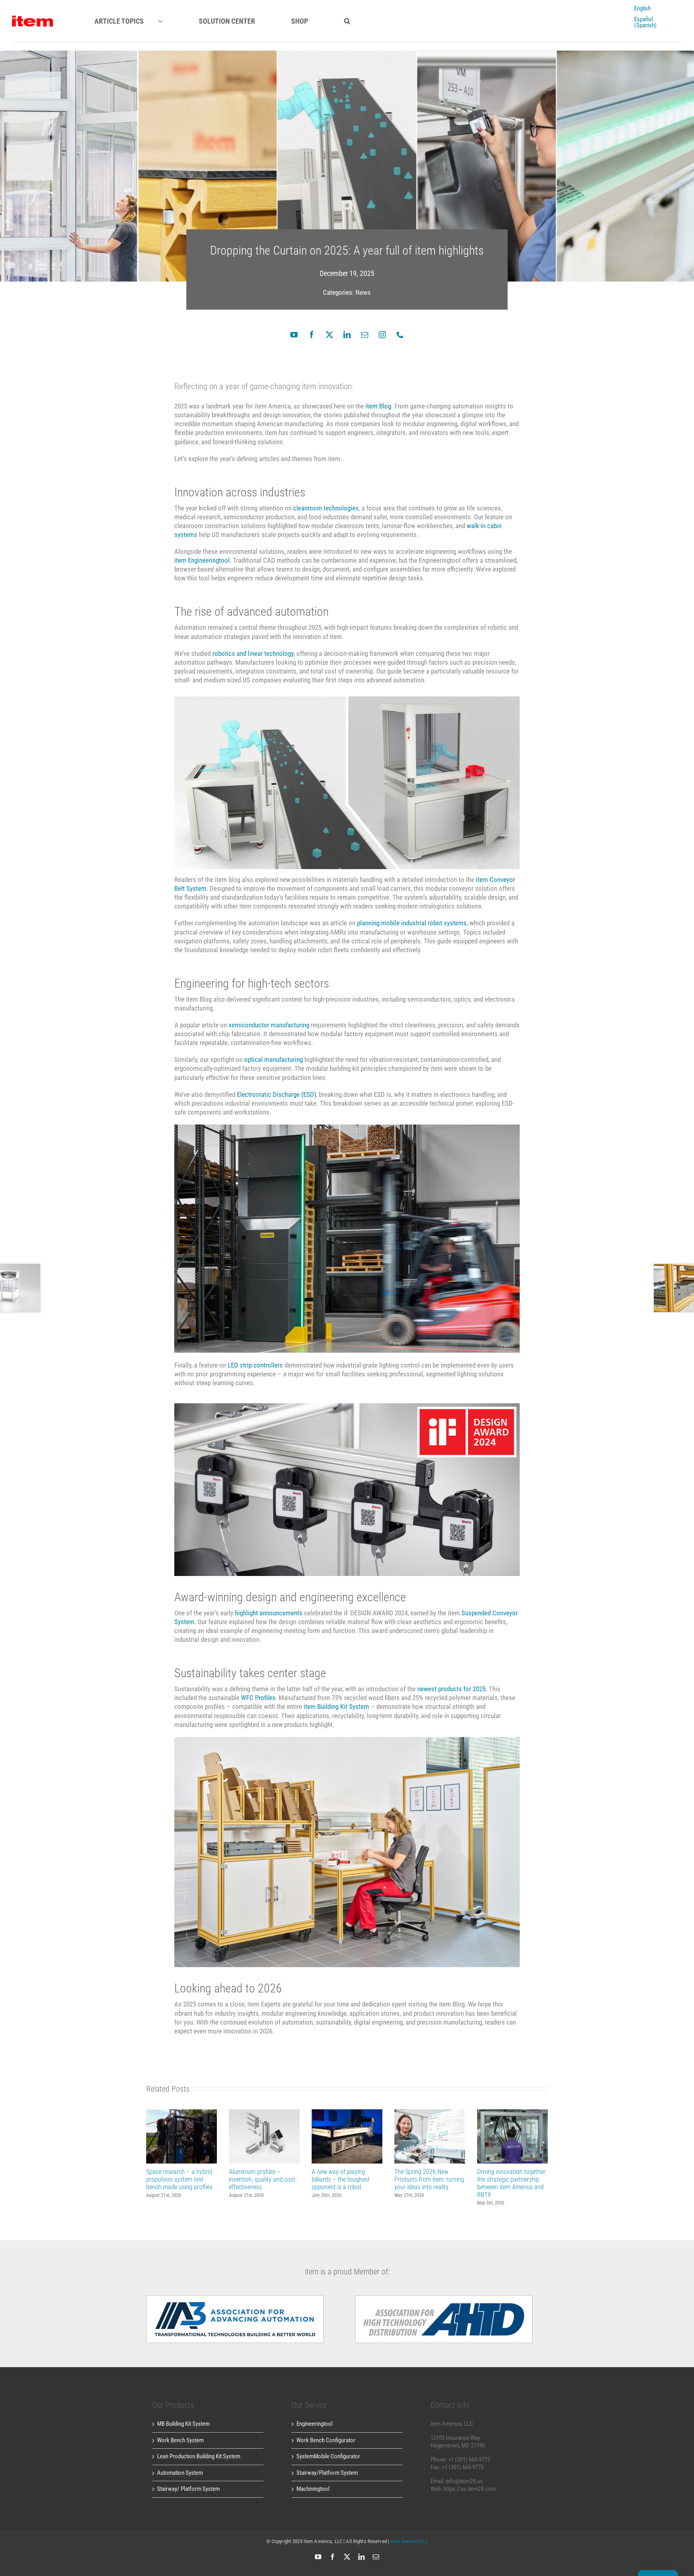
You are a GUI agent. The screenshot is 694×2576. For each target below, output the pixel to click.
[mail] (365, 335)
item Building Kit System (336, 1706)
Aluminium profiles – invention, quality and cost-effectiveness (264, 2136)
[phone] (400, 335)
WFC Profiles (258, 1698)
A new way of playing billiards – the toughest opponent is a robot (347, 2136)
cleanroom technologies (326, 508)
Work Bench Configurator (326, 2440)
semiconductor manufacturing (269, 1025)
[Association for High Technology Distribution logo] (235, 2298)
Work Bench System (180, 2440)
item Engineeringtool (202, 560)
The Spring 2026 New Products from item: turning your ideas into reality (430, 2136)
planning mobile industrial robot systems (412, 923)
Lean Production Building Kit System (199, 2456)
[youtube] (294, 335)
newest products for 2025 (451, 1689)
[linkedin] (347, 335)
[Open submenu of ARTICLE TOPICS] (167, 21)
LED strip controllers (255, 1365)
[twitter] (329, 335)
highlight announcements (269, 1613)
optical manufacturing (274, 1059)
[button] (347, 21)
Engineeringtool (314, 2424)
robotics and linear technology (253, 653)
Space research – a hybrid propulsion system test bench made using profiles (182, 2136)
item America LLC (409, 2541)
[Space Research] (33, 18)
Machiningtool (313, 2489)
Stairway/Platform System (327, 2473)
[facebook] (312, 335)
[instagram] (382, 335)
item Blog (378, 406)
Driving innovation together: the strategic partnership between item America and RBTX (513, 2136)
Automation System (180, 2473)
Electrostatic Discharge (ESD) (277, 1094)
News (363, 292)
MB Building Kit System (183, 2424)
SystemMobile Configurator (328, 2456)
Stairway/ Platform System (188, 2489)
